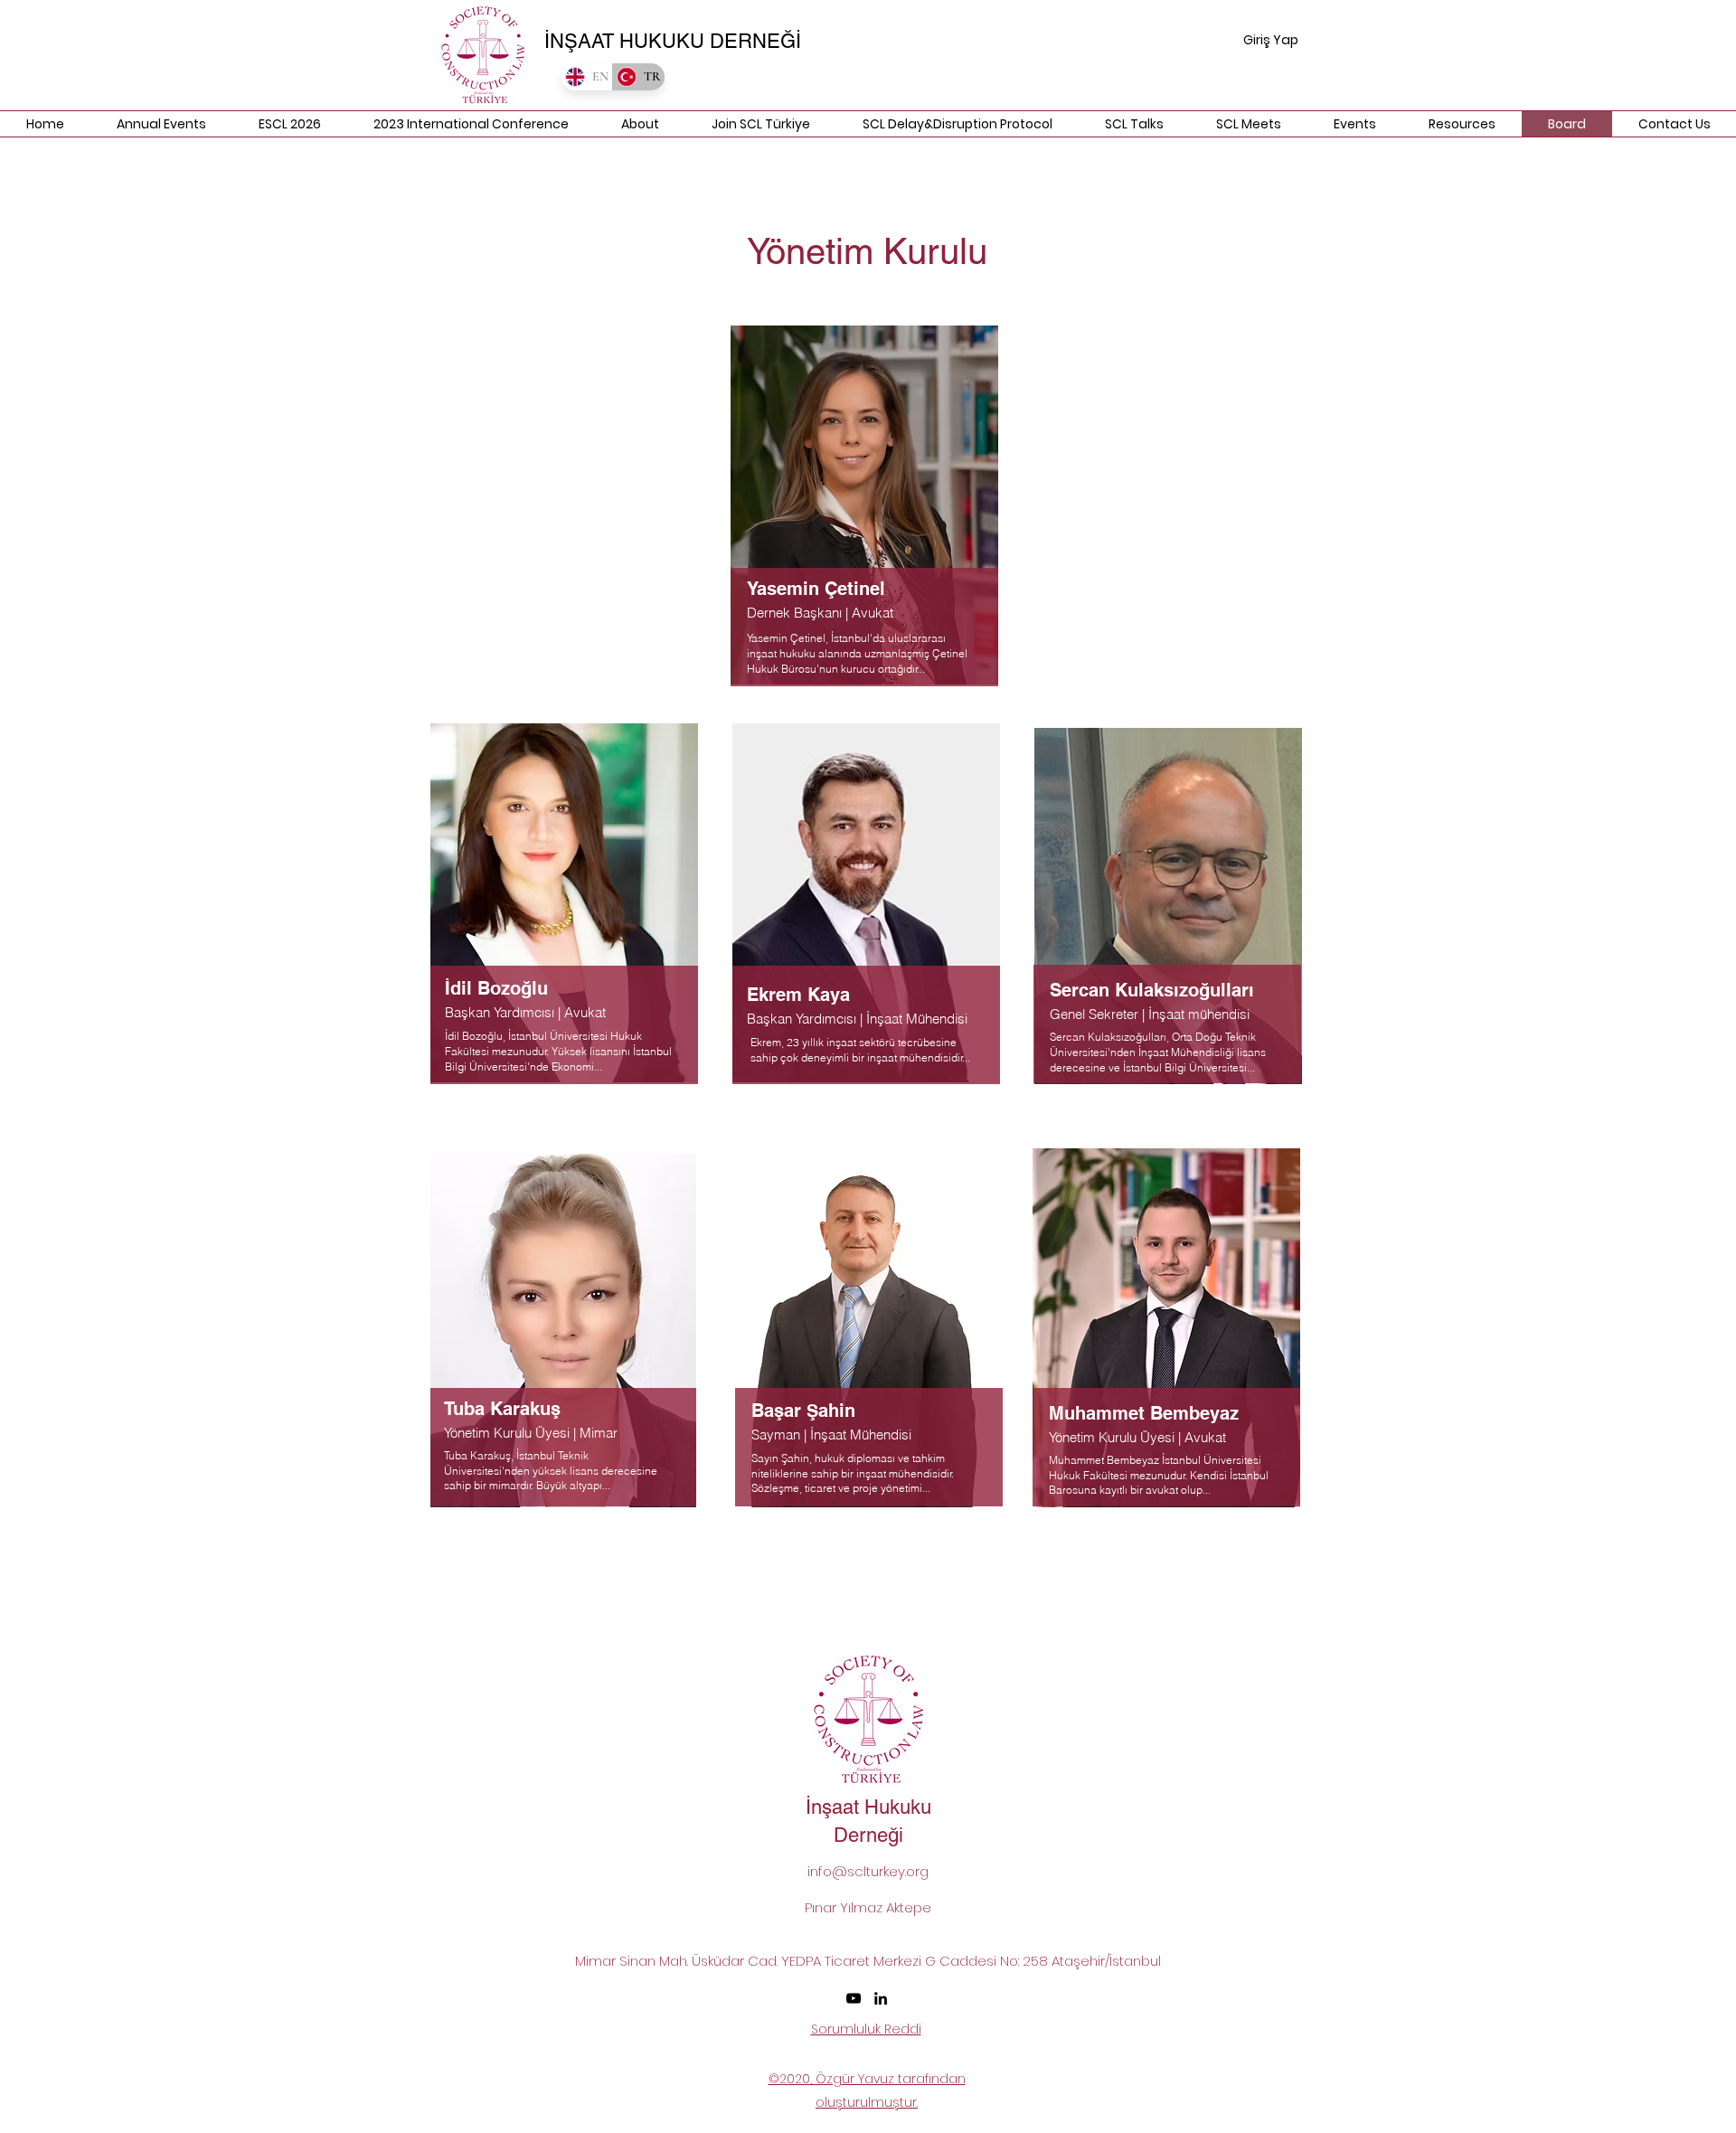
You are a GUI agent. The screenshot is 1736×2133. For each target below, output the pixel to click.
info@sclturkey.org (868, 1871)
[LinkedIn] (881, 1998)
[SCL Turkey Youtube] (854, 1998)
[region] (866, 514)
